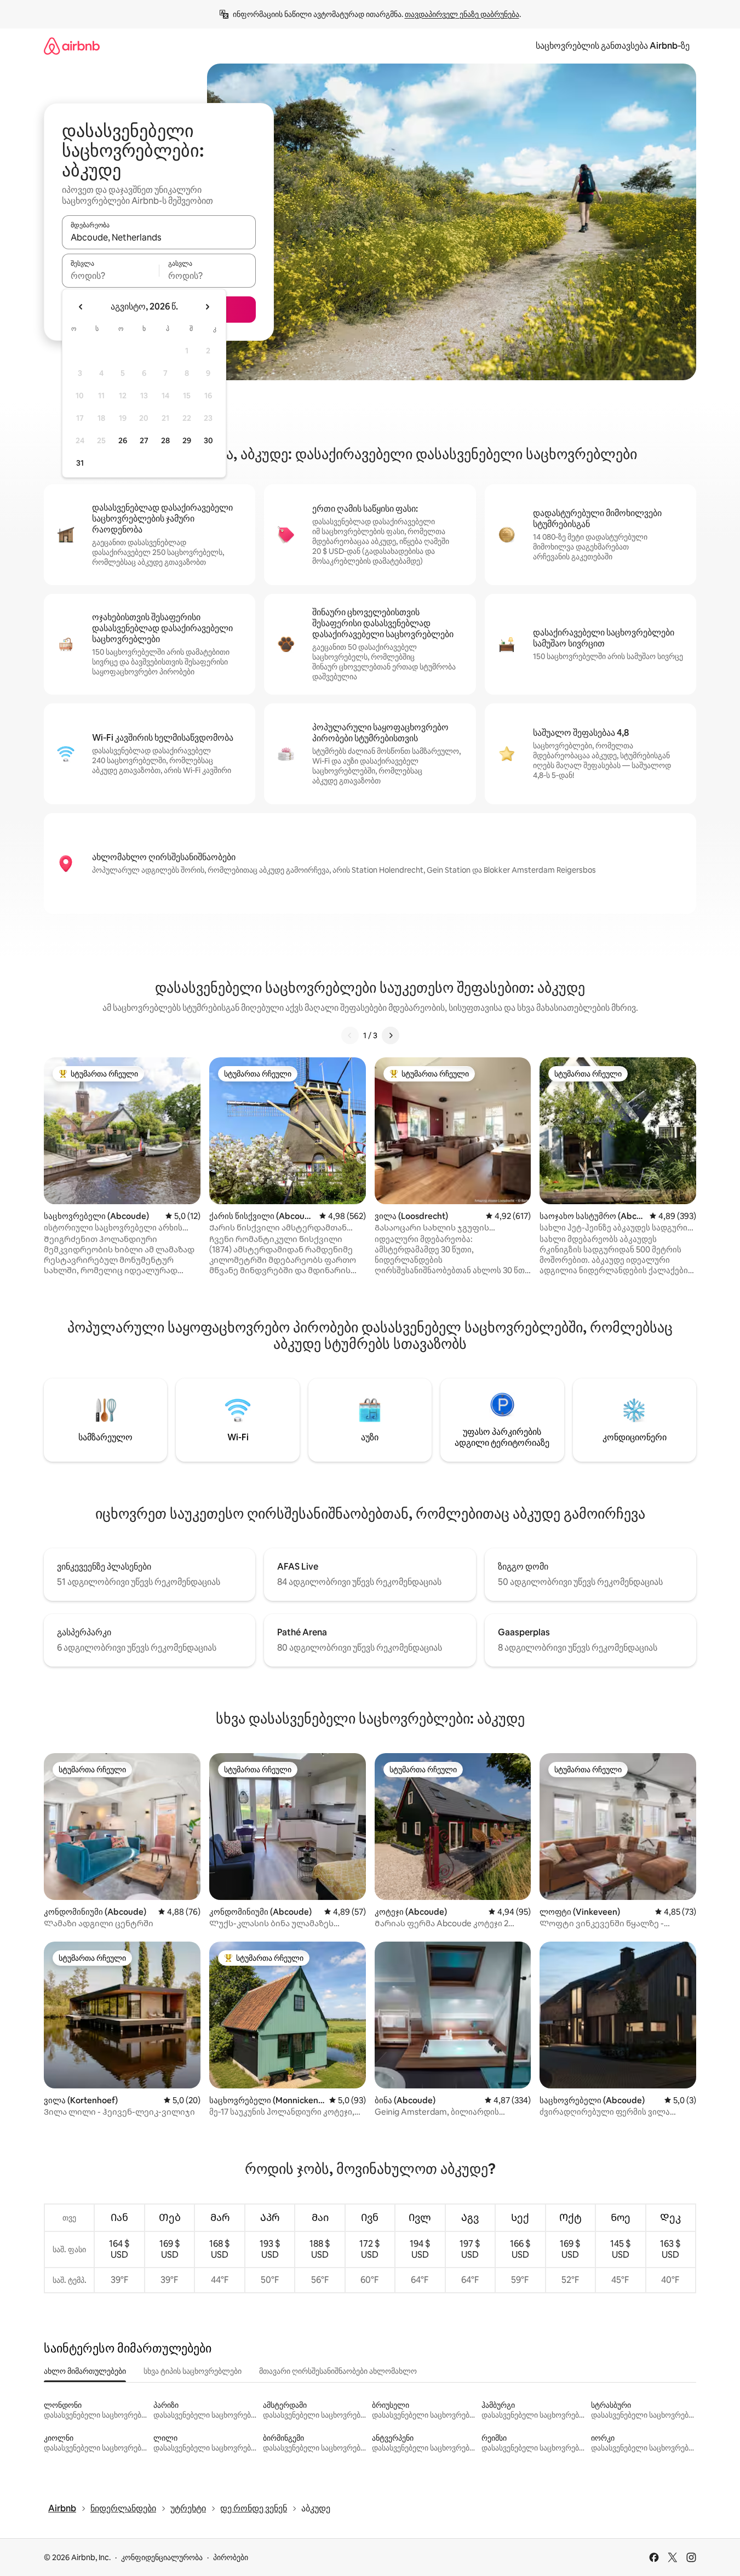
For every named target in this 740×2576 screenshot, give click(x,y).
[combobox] (159, 237)
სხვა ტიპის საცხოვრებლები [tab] (193, 2371)
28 (165, 440)
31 (80, 463)
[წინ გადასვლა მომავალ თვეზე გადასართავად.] (207, 307)
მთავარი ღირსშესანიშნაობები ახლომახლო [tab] (338, 2371)
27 (144, 440)
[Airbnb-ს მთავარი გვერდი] (72, 46)
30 (208, 440)
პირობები (231, 2557)
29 (187, 440)
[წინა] (350, 1035)
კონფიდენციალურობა (162, 2557)
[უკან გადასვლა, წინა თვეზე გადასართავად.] (81, 307)
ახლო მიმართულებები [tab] (85, 2371)
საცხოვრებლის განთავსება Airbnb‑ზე (613, 46)
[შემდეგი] (391, 1035)
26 (123, 440)
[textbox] (110, 276)
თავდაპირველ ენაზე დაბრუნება (462, 14)
